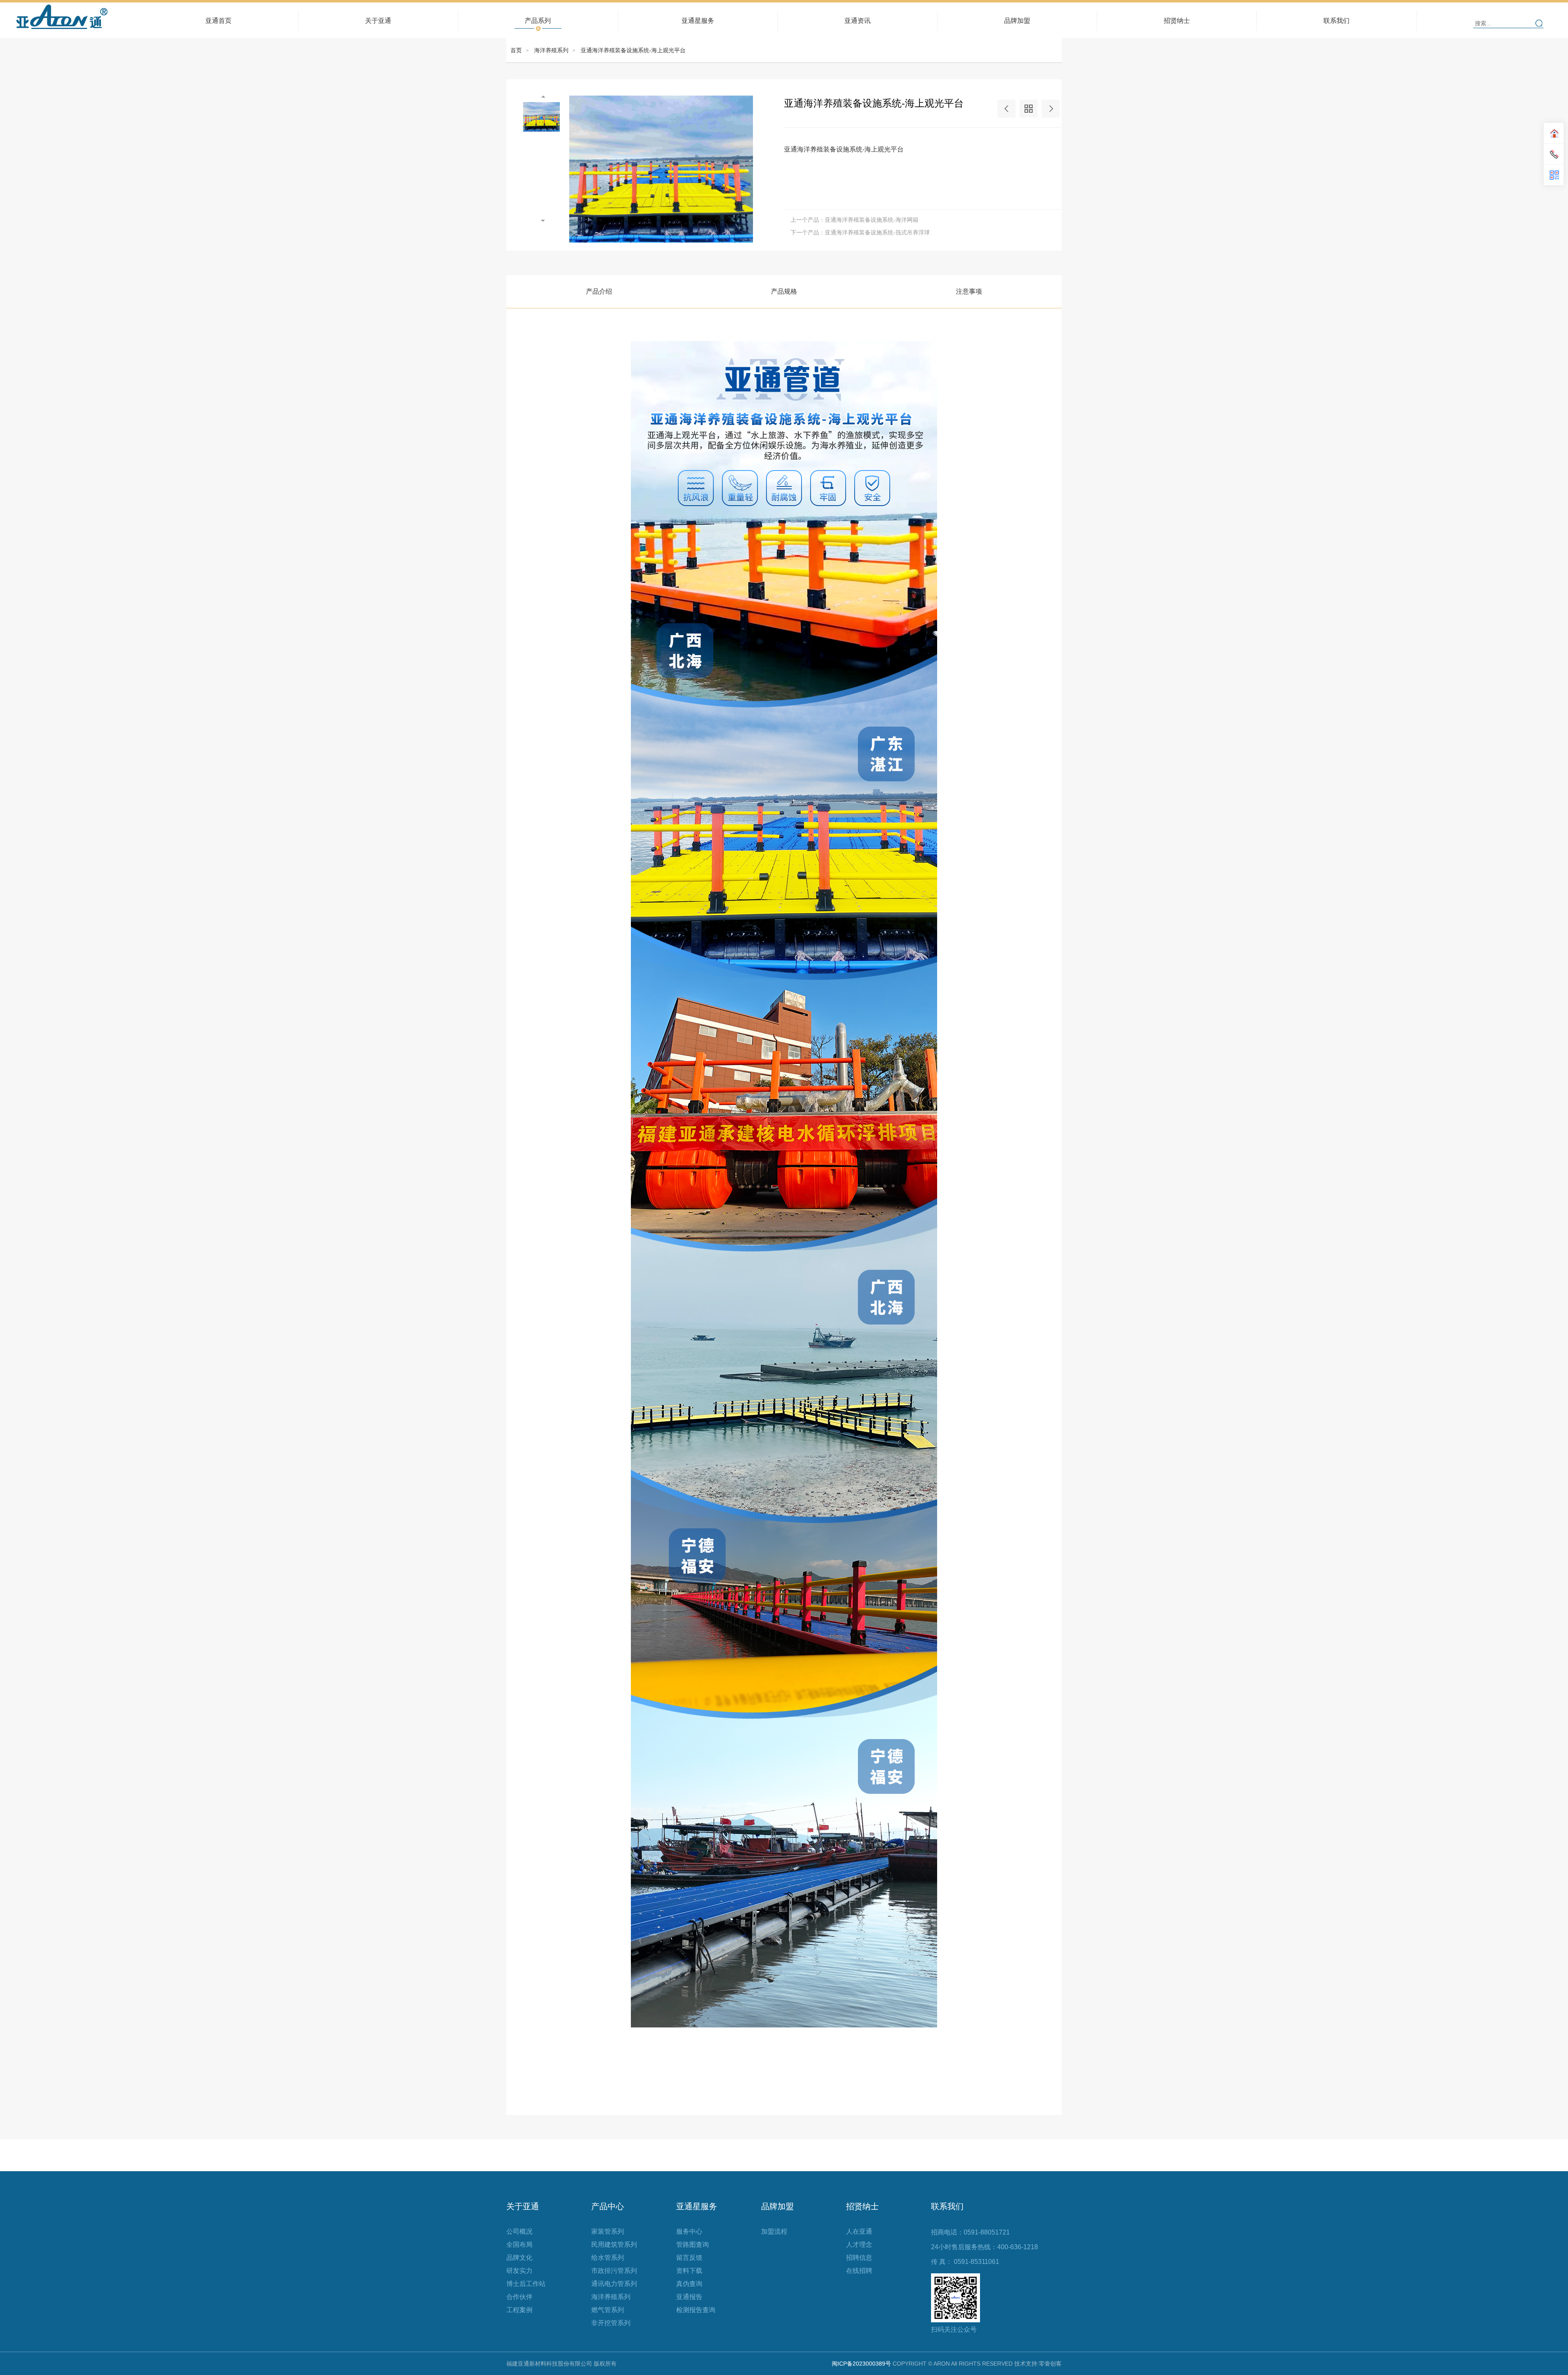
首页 (516, 50)
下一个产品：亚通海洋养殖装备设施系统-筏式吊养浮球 (860, 232)
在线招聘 (859, 2271)
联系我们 (1336, 21)
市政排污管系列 (614, 2271)
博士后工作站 (526, 2284)
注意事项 (969, 291)
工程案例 (519, 2310)
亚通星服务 (698, 17)
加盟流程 (774, 2231)
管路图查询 (693, 2245)
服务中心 (689, 2231)
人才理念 (859, 2245)
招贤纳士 (1177, 17)
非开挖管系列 (611, 2323)
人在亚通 (859, 2231)
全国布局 (519, 2245)
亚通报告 (689, 2297)
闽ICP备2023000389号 (861, 2364)
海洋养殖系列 (551, 50)
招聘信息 (859, 2258)
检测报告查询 (696, 2310)
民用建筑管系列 (614, 2245)
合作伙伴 (519, 2297)
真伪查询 (689, 2284)
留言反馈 (689, 2258)
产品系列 (538, 17)
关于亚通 (378, 17)
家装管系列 (608, 2231)
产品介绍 (599, 291)
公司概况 (519, 2231)
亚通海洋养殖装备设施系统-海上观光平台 (633, 50)
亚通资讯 (857, 17)
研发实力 (519, 2271)
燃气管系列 (608, 2310)
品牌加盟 (1017, 21)
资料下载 (689, 2271)
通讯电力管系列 (614, 2284)
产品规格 (784, 291)
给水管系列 (608, 2258)
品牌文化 (519, 2258)
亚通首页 (218, 21)
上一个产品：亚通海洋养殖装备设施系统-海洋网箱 (854, 220)
